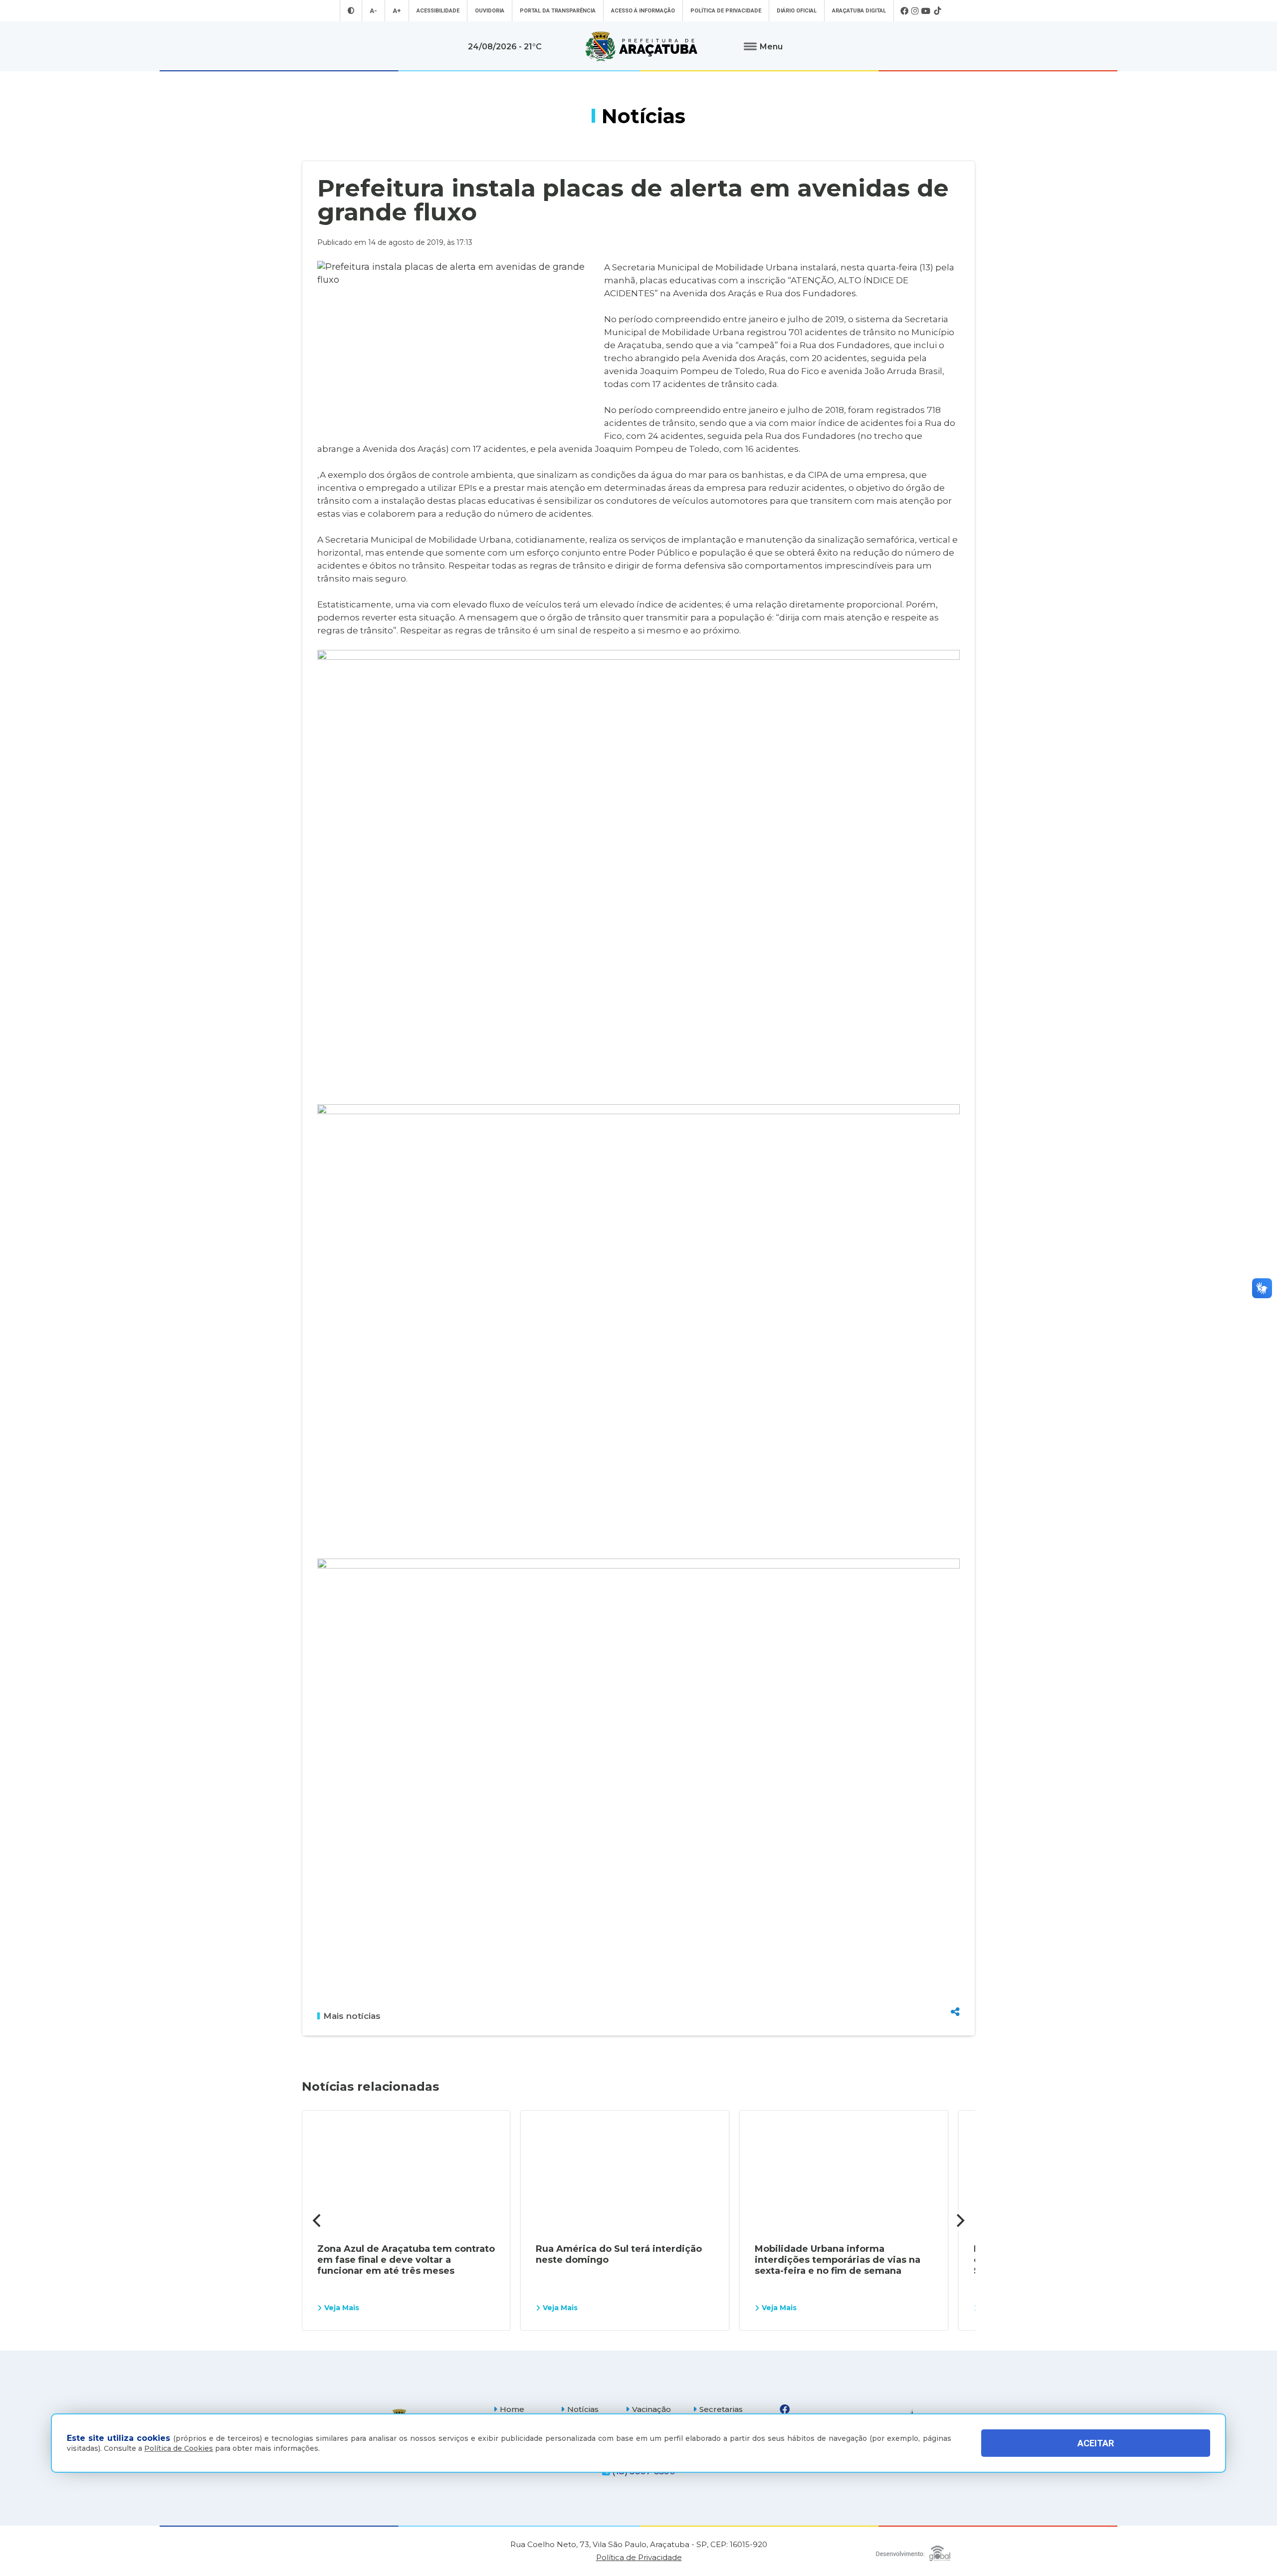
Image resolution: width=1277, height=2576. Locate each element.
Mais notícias (352, 2016)
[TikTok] (937, 11)
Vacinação (651, 2409)
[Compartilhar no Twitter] (955, 1976)
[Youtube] (926, 11)
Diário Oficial (797, 11)
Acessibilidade (438, 11)
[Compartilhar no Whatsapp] (955, 1993)
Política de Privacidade (726, 11)
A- (373, 11)
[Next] (959, 2220)
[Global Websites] (913, 2551)
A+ (397, 11)
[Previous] (318, 2220)
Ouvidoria (490, 11)
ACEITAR (1096, 2443)
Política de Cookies (179, 2448)
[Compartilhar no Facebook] (955, 1958)
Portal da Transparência (558, 11)
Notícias (583, 2409)
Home (512, 2409)
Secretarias (721, 2409)
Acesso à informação (643, 11)
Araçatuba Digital (859, 11)
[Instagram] (915, 11)
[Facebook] (904, 11)
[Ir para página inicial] (641, 46)
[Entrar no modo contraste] (351, 11)
